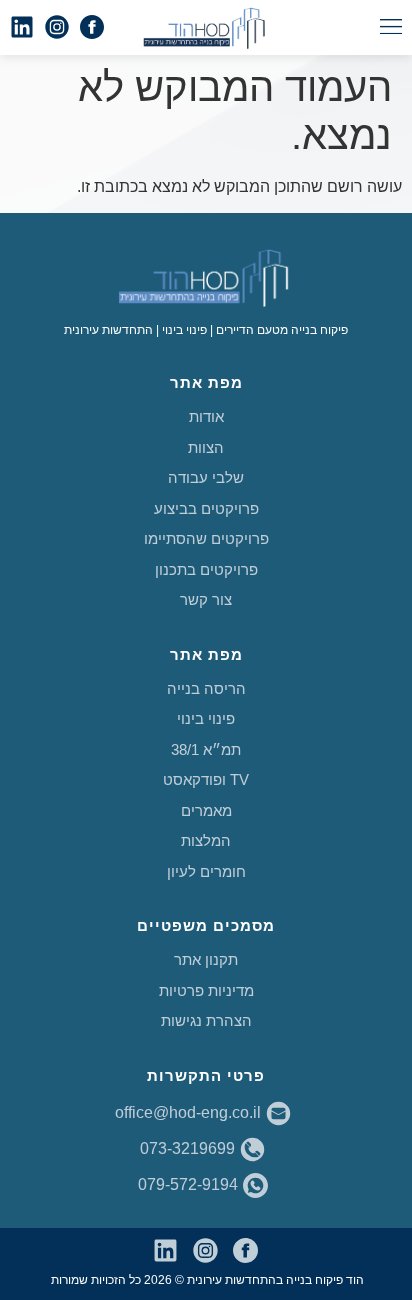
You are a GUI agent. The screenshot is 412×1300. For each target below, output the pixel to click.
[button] (390, 27)
